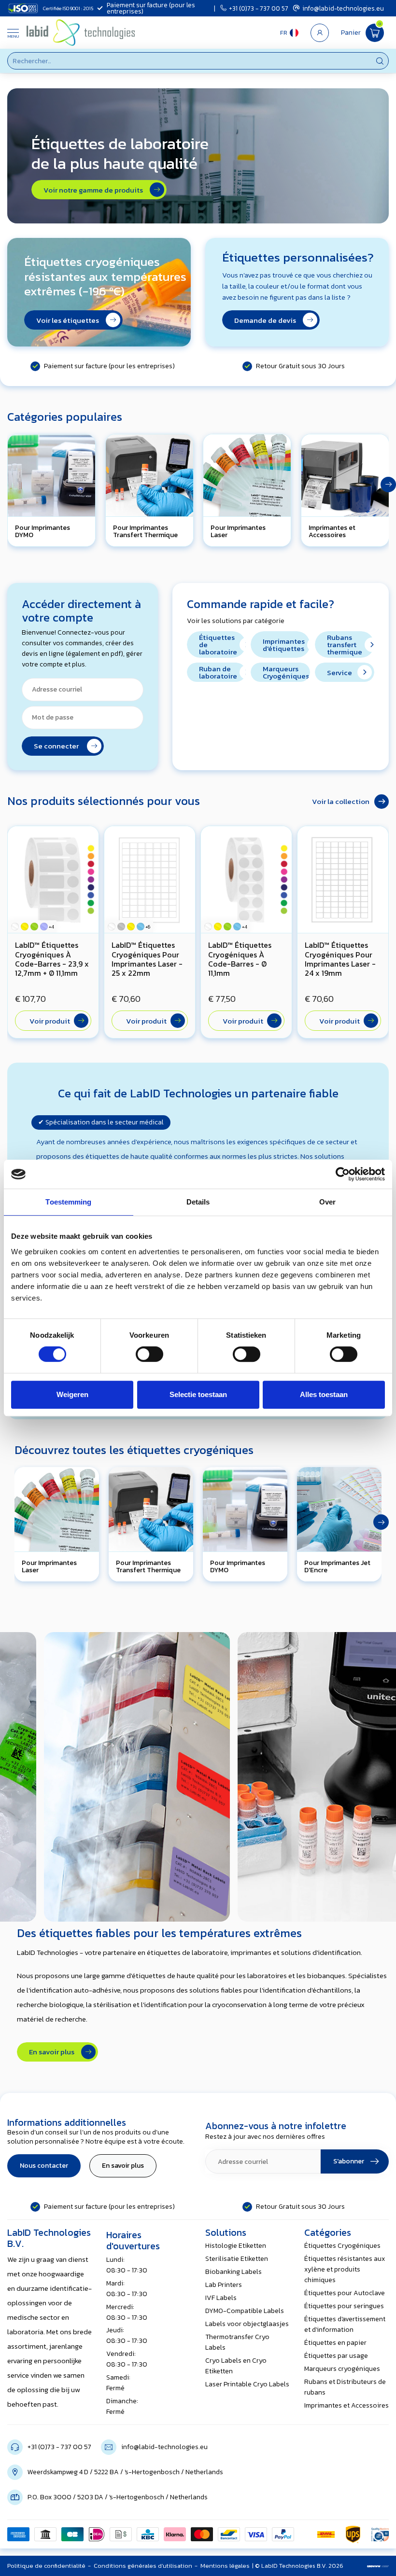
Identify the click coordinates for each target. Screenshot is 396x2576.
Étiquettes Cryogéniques (342, 2246)
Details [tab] (198, 1202)
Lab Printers (224, 2285)
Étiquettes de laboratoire (218, 644)
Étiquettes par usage (336, 2356)
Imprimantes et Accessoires (346, 2405)
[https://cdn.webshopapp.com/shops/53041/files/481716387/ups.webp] (353, 2534)
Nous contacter (44, 2166)
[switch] (149, 1354)
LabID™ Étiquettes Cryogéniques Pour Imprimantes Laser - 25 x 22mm (147, 959)
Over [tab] (327, 1202)
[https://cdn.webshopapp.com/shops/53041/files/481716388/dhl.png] (326, 2534)
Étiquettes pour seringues (344, 2306)
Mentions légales (225, 2566)
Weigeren (72, 1394)
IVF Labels (221, 2298)
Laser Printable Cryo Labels (247, 2384)
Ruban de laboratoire (218, 672)
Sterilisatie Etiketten (237, 2259)
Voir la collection (341, 801)
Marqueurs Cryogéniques (286, 672)
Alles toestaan (324, 1394)
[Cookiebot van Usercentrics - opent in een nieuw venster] (343, 1174)
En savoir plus (54, 2052)
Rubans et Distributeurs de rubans (345, 2387)
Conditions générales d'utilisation (143, 2566)
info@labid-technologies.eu (343, 8)
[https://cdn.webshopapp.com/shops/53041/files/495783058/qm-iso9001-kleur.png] (380, 2534)
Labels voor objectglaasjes (247, 2324)
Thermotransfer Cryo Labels (237, 2342)
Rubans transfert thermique (345, 644)
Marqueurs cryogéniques (342, 2369)
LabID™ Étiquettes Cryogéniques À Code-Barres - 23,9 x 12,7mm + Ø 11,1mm (52, 959)
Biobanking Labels (233, 2272)
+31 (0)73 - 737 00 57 (259, 8)
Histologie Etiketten (236, 2246)
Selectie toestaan (198, 1394)
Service (339, 672)
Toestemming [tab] (68, 1202)
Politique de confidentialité (46, 2566)
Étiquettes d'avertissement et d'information (345, 2324)
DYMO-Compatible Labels (245, 2311)
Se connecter (59, 746)
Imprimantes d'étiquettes (284, 645)
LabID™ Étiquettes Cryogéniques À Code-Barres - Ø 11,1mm (240, 959)
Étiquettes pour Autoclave (345, 2293)
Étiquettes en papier (335, 2343)
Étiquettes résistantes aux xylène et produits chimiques (345, 2269)
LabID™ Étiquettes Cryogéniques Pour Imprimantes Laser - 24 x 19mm (340, 959)
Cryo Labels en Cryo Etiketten (236, 2366)
